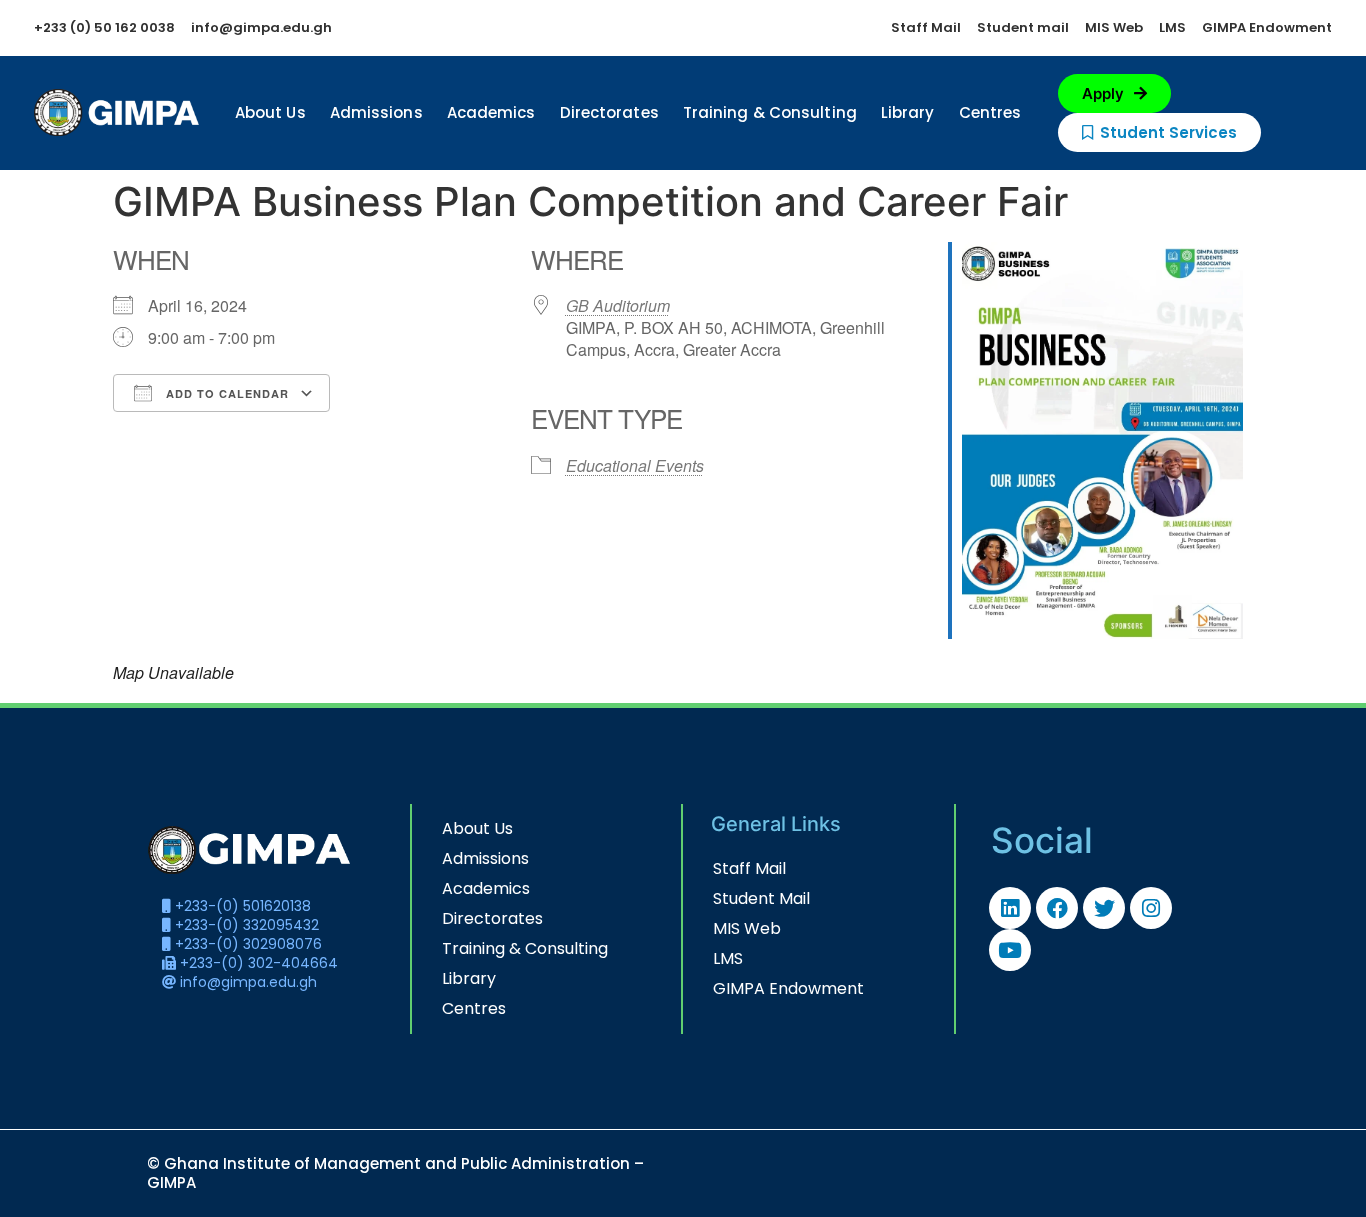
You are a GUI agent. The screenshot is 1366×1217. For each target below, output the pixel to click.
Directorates (609, 112)
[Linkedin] (1010, 908)
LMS (728, 958)
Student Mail (761, 898)
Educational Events (635, 465)
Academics (491, 112)
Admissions (376, 112)
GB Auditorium (618, 305)
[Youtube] (1010, 950)
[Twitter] (1104, 908)
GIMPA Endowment (788, 988)
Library (908, 112)
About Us (270, 112)
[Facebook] (1057, 908)
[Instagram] (1151, 908)
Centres (990, 112)
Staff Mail (749, 868)
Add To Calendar (225, 393)
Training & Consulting (770, 112)
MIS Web (747, 928)
